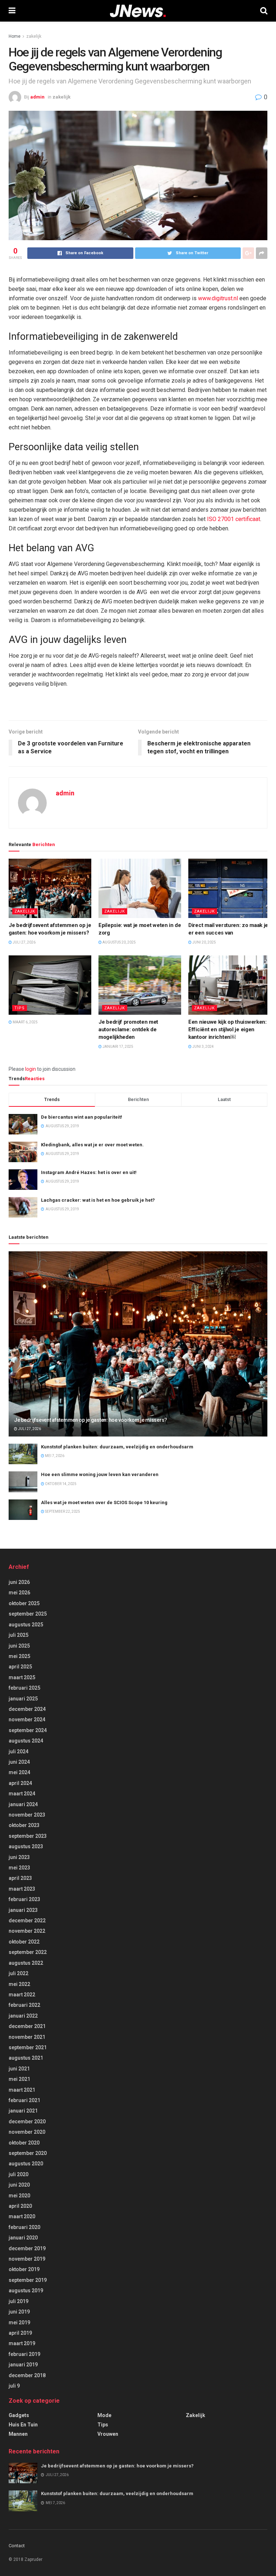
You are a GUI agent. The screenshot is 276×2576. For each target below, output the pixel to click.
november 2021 (27, 2037)
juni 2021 (19, 2069)
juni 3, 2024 (203, 1047)
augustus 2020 (26, 2164)
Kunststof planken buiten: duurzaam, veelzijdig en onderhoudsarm (117, 1447)
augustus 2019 (26, 2290)
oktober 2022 (24, 1942)
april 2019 (20, 2333)
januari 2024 (23, 1804)
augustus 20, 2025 (119, 942)
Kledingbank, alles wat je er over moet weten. (92, 1145)
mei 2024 (19, 1772)
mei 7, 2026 (54, 1456)
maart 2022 (22, 1995)
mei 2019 (19, 2322)
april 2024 (20, 1783)
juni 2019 (19, 2312)
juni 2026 (19, 1582)
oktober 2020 (24, 2143)
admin (37, 97)
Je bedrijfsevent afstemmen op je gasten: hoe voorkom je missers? (91, 1420)
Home (15, 36)
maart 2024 (22, 1794)
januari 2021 (23, 2111)
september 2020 (28, 2153)
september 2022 (28, 1952)
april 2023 (20, 1878)
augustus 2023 (26, 1846)
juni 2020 (19, 2185)
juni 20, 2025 (204, 942)
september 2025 (28, 1614)
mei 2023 (19, 1868)
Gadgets (19, 2415)
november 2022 (27, 1931)
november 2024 (27, 1719)
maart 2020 (22, 2216)
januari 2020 (23, 2238)
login (31, 1069)
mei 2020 (19, 2196)
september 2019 (28, 2280)
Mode (104, 2415)
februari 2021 (24, 2100)
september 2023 (28, 1836)
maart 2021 (22, 2090)
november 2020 (27, 2132)
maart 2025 (22, 1677)
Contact (17, 2546)
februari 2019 (24, 2354)
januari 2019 (23, 2365)
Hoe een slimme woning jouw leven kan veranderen (100, 1474)
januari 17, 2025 (118, 1047)
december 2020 (27, 2121)
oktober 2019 (24, 2269)
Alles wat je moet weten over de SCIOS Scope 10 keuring (104, 1502)
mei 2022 (19, 1984)
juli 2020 (19, 2174)
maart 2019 (22, 2343)
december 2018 (27, 2375)
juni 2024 (19, 1762)
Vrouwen (108, 2434)
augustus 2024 (26, 1741)
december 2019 (27, 2248)
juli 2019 (19, 2301)
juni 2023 (19, 1857)
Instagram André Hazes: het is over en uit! (89, 1172)
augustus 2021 (26, 2058)
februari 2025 (24, 1688)
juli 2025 (19, 1635)
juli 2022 (19, 1973)
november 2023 (27, 1815)
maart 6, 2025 (25, 1022)
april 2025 (20, 1667)
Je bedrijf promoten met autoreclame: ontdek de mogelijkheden (128, 1029)
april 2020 (20, 2206)
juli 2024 (19, 1751)
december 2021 (27, 2026)
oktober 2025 (24, 1603)
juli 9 (14, 2386)
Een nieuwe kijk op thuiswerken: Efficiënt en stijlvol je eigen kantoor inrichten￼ (227, 1029)
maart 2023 (22, 1889)
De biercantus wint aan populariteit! (82, 1117)
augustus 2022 (26, 1963)
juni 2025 (19, 1646)
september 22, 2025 (62, 1511)
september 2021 (28, 2047)
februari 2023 (24, 1899)
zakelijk (34, 36)
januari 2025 (23, 1699)
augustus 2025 (26, 1625)
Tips (20, 1008)
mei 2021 (19, 2079)
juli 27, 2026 (24, 942)
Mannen (18, 2434)
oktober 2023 (24, 1825)
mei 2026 (19, 1593)
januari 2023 (23, 1910)
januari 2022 (23, 2016)
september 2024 (28, 1730)
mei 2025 (19, 1656)
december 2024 (27, 1709)
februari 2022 (24, 2005)
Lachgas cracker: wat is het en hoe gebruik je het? (98, 1200)
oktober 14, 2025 (60, 1484)
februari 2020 (24, 2227)
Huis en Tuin (23, 2425)
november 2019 (27, 2259)
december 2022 (27, 1920)
